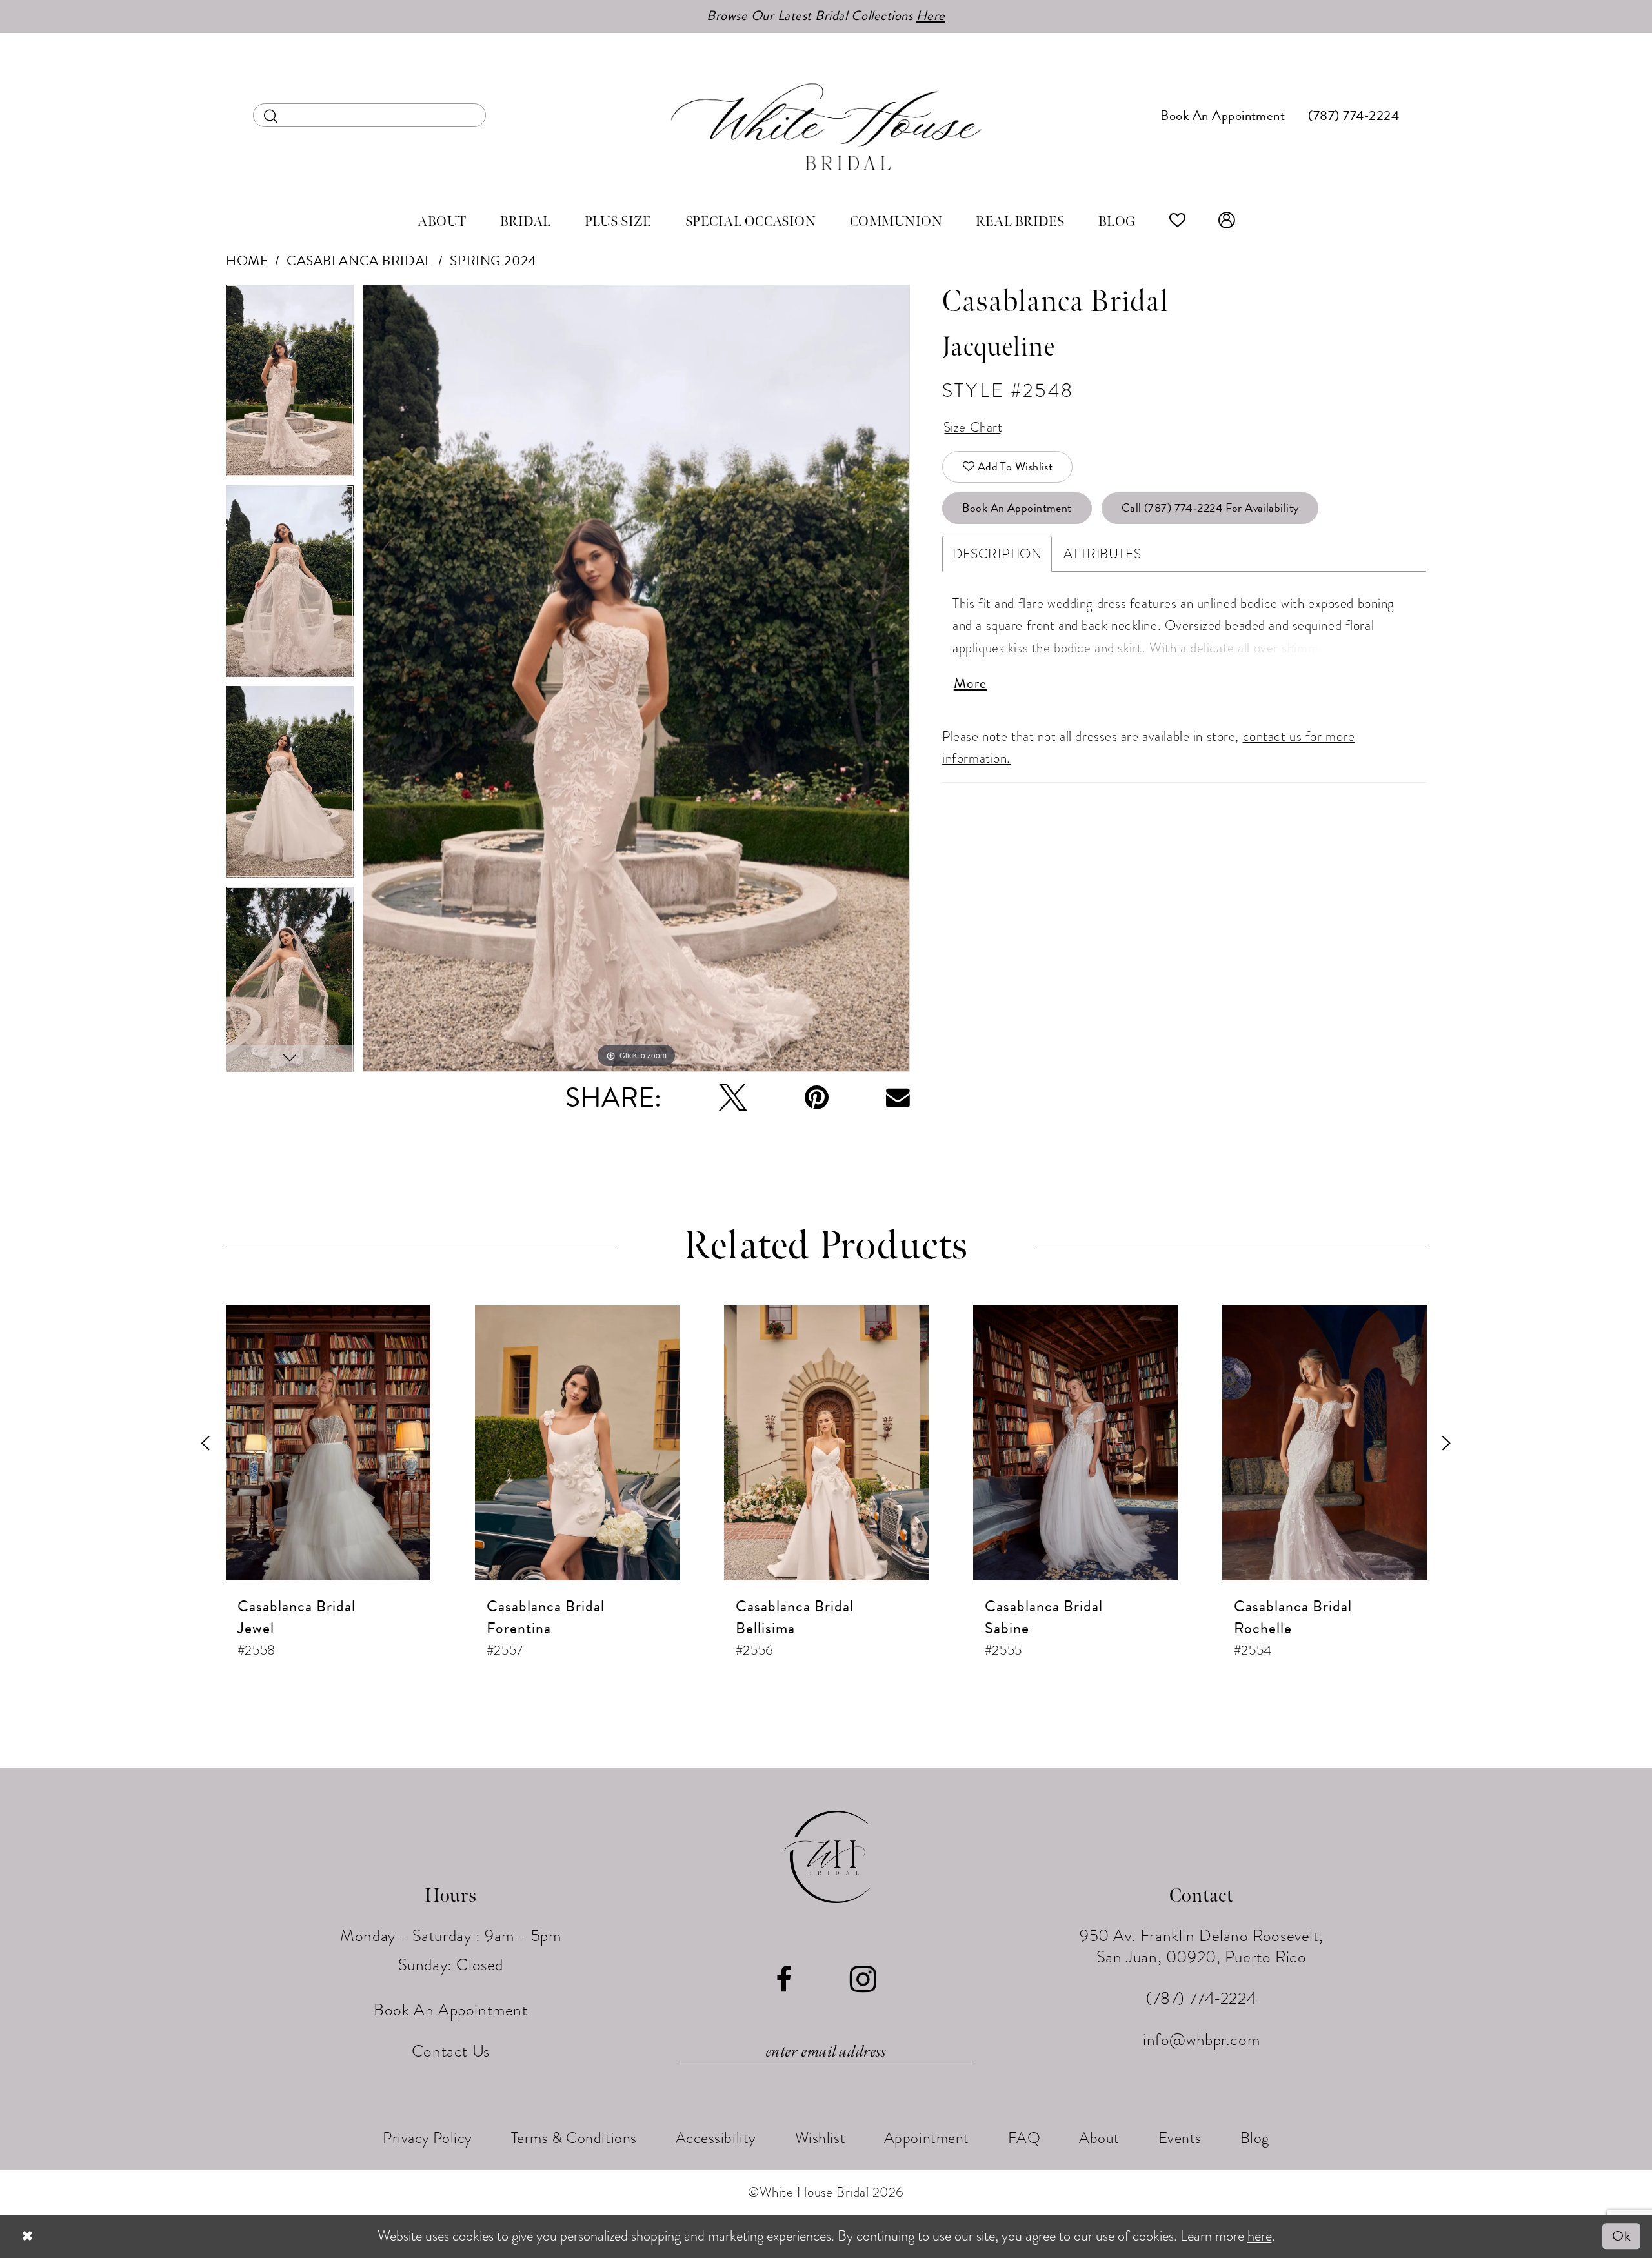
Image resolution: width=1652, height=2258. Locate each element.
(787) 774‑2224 (1201, 1998)
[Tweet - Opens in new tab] (733, 1097)
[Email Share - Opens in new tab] (898, 1097)
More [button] (970, 683)
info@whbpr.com (1201, 2040)
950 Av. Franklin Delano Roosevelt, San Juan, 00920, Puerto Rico (1201, 1946)
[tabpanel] (290, 385)
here (1260, 2236)
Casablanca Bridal (359, 261)
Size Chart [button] (973, 427)
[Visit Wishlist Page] (1178, 222)
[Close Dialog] (27, 2236)
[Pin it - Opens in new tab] (817, 1097)
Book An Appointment (1017, 508)
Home (247, 261)
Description (997, 554)
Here (931, 15)
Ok (1621, 2236)
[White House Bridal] (826, 126)
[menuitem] (369, 115)
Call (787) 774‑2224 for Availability (1210, 508)
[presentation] (328, 1443)
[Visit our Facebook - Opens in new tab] (784, 1980)
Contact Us (451, 2051)
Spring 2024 (493, 261)
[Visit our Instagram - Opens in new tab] (863, 1980)
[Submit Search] (271, 115)
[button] (1227, 222)
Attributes (1102, 554)
